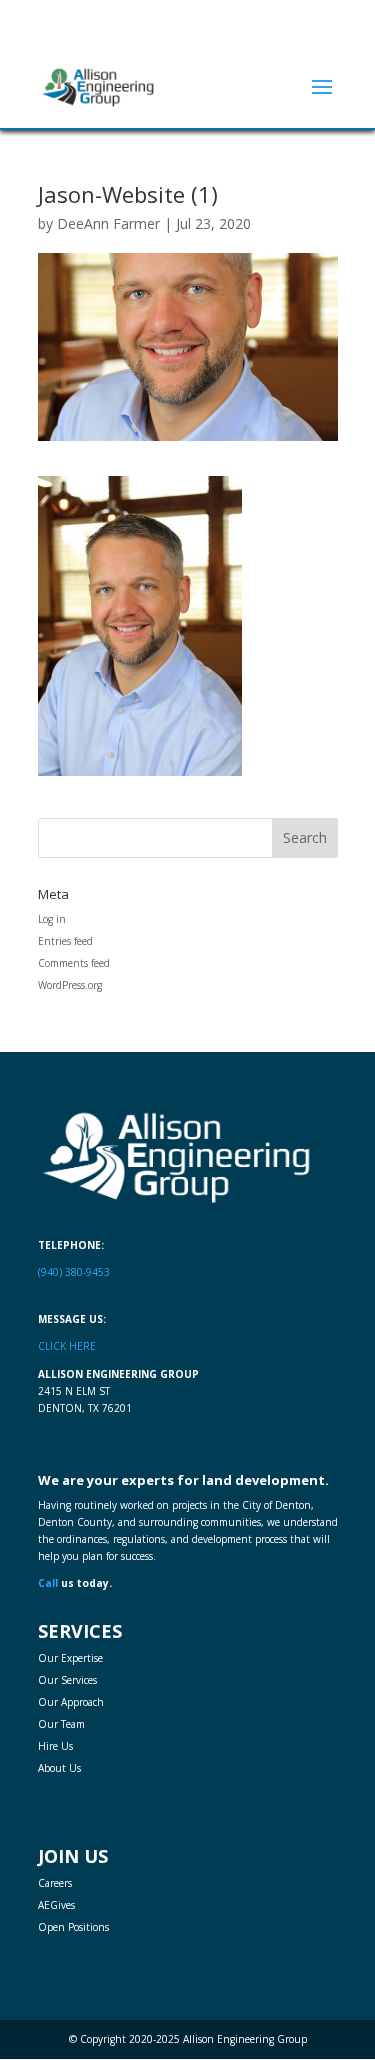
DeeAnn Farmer (108, 223)
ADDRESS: (195, 17)
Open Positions (73, 1927)
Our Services (67, 1680)
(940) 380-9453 (195, 31)
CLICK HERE (67, 1346)
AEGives (56, 1905)
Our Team (61, 1724)
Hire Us (55, 1746)
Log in (52, 919)
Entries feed (65, 941)
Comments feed (74, 963)
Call (48, 1583)
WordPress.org (70, 985)
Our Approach (71, 1702)
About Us (59, 1768)
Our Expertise (70, 1658)
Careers (55, 1883)
